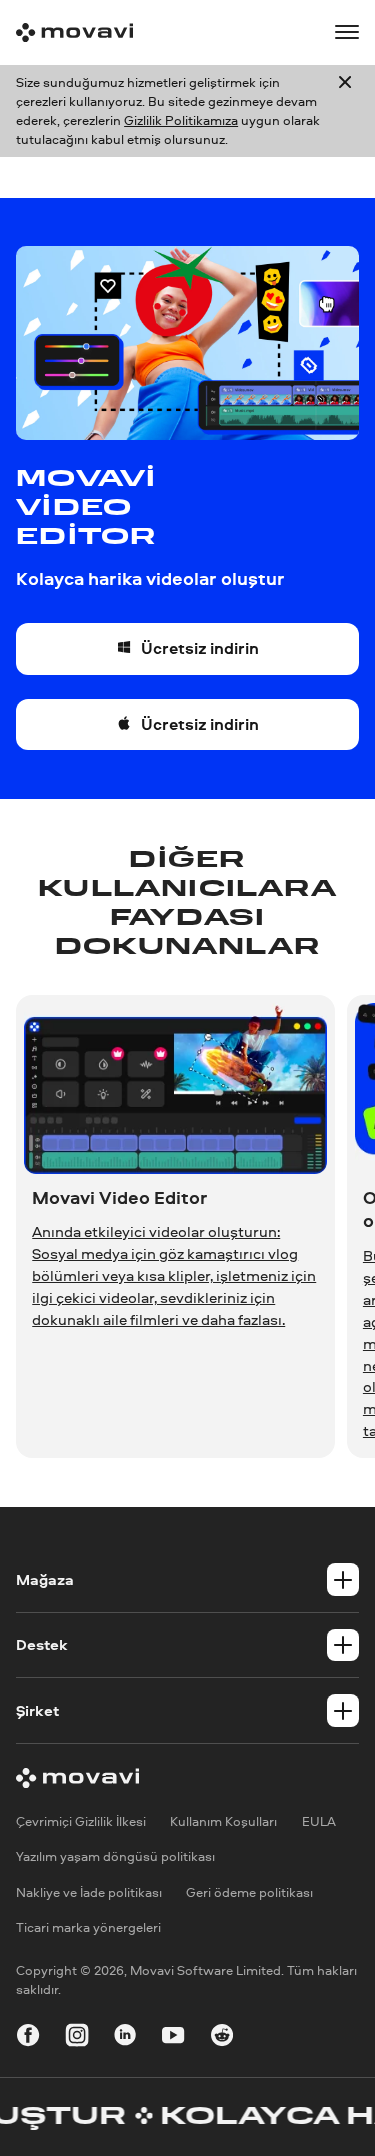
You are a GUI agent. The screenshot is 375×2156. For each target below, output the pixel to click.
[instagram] (77, 2038)
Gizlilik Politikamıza (181, 120)
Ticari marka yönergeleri (88, 1927)
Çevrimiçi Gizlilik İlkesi (81, 1821)
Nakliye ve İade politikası (89, 1892)
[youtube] (173, 2038)
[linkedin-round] (125, 2038)
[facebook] (28, 2038)
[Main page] (74, 32)
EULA (319, 1821)
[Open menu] (347, 32)
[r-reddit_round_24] (222, 2038)
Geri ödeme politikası (249, 1892)
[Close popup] (345, 111)
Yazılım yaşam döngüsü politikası (115, 1857)
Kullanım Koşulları (223, 1821)
